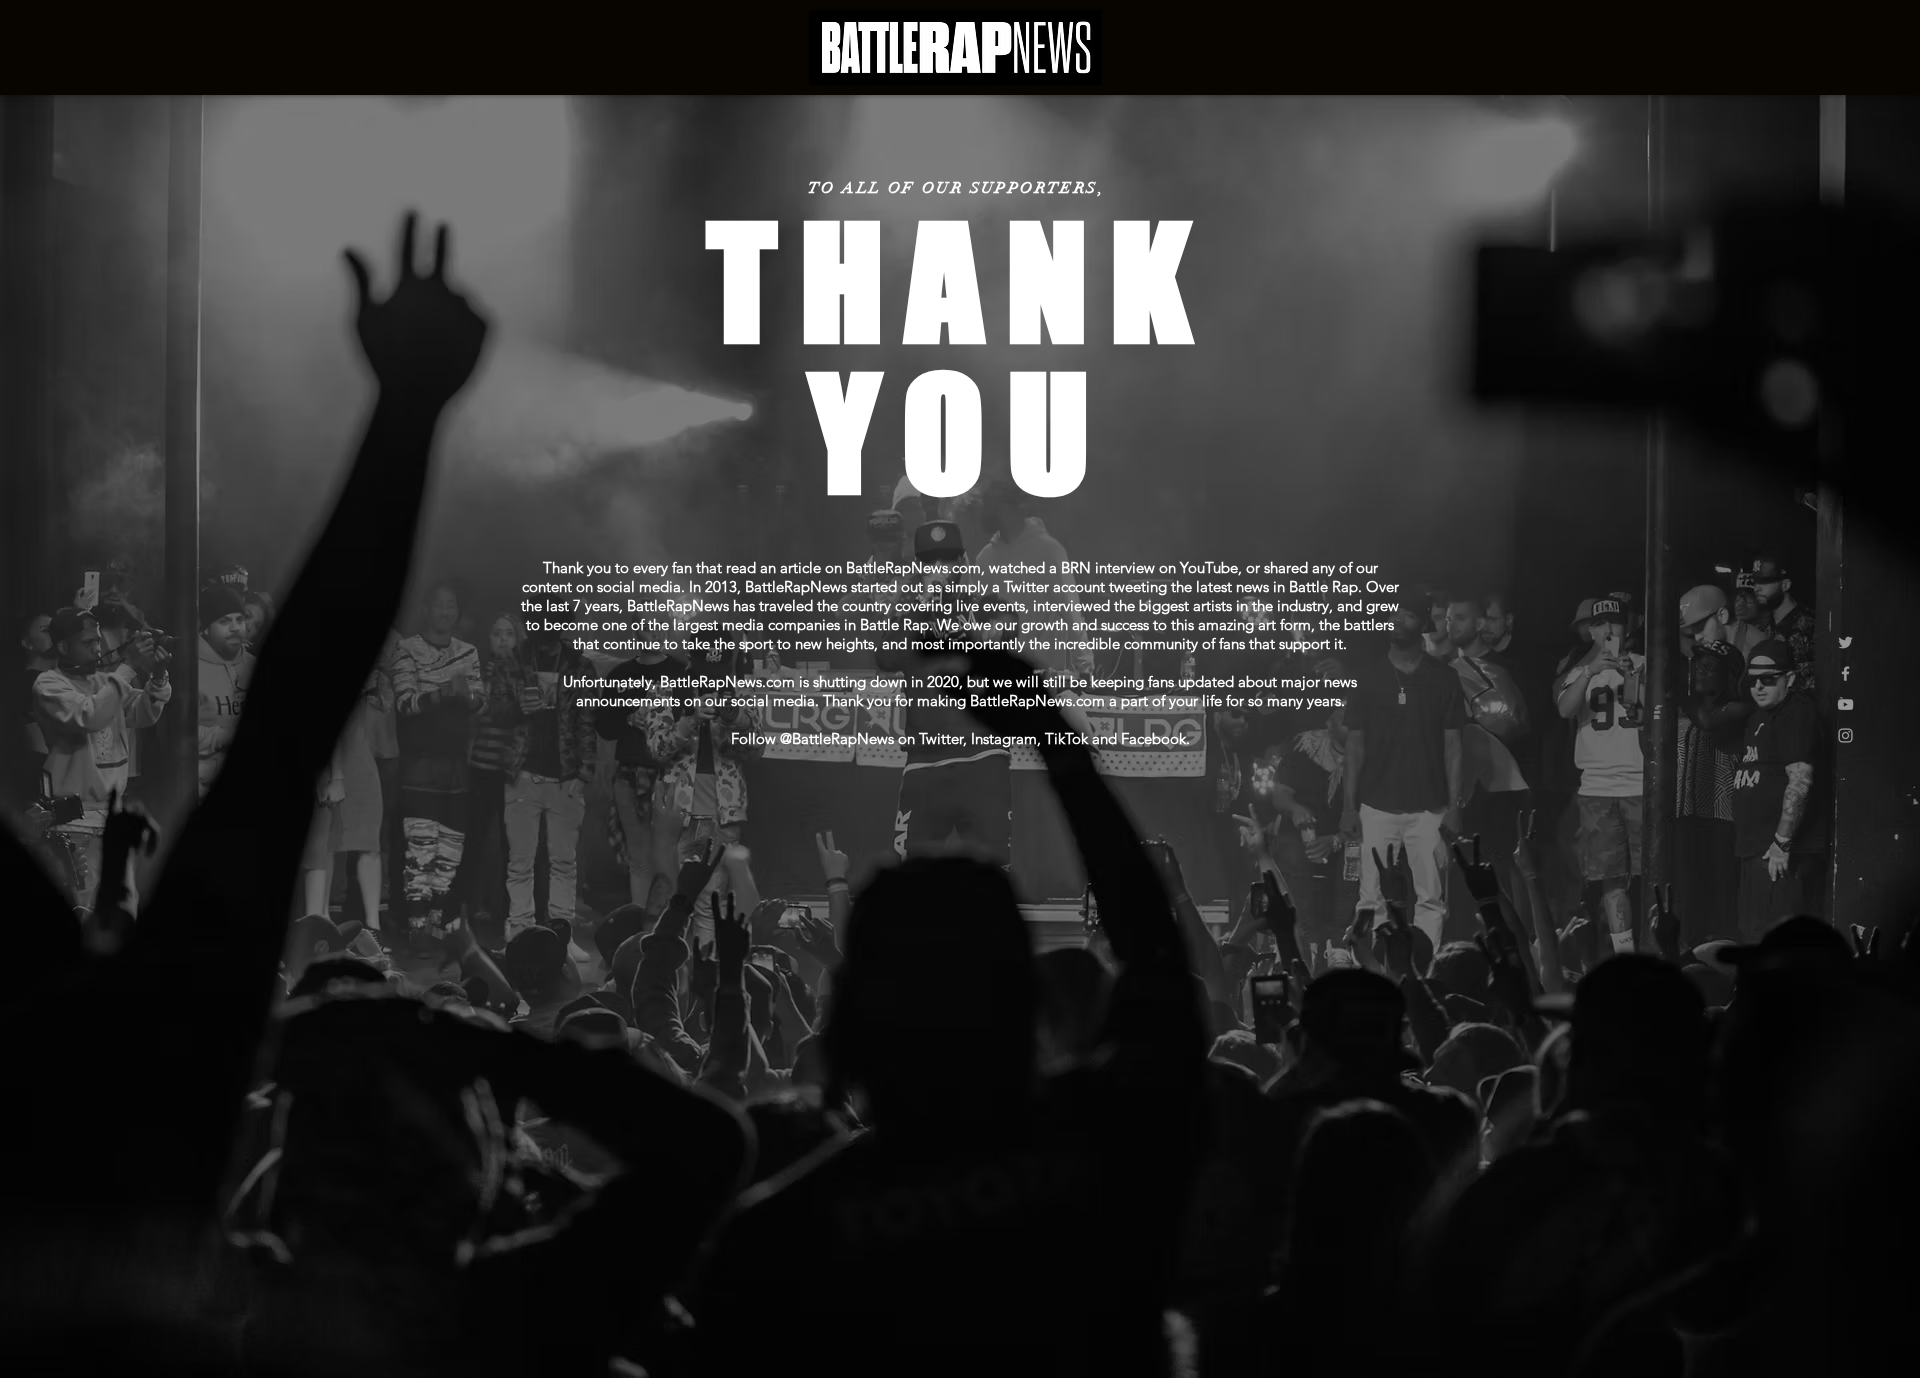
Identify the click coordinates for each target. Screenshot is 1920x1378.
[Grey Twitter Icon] (1845, 642)
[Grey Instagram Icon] (1845, 735)
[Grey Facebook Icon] (1845, 673)
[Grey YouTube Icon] (1845, 704)
